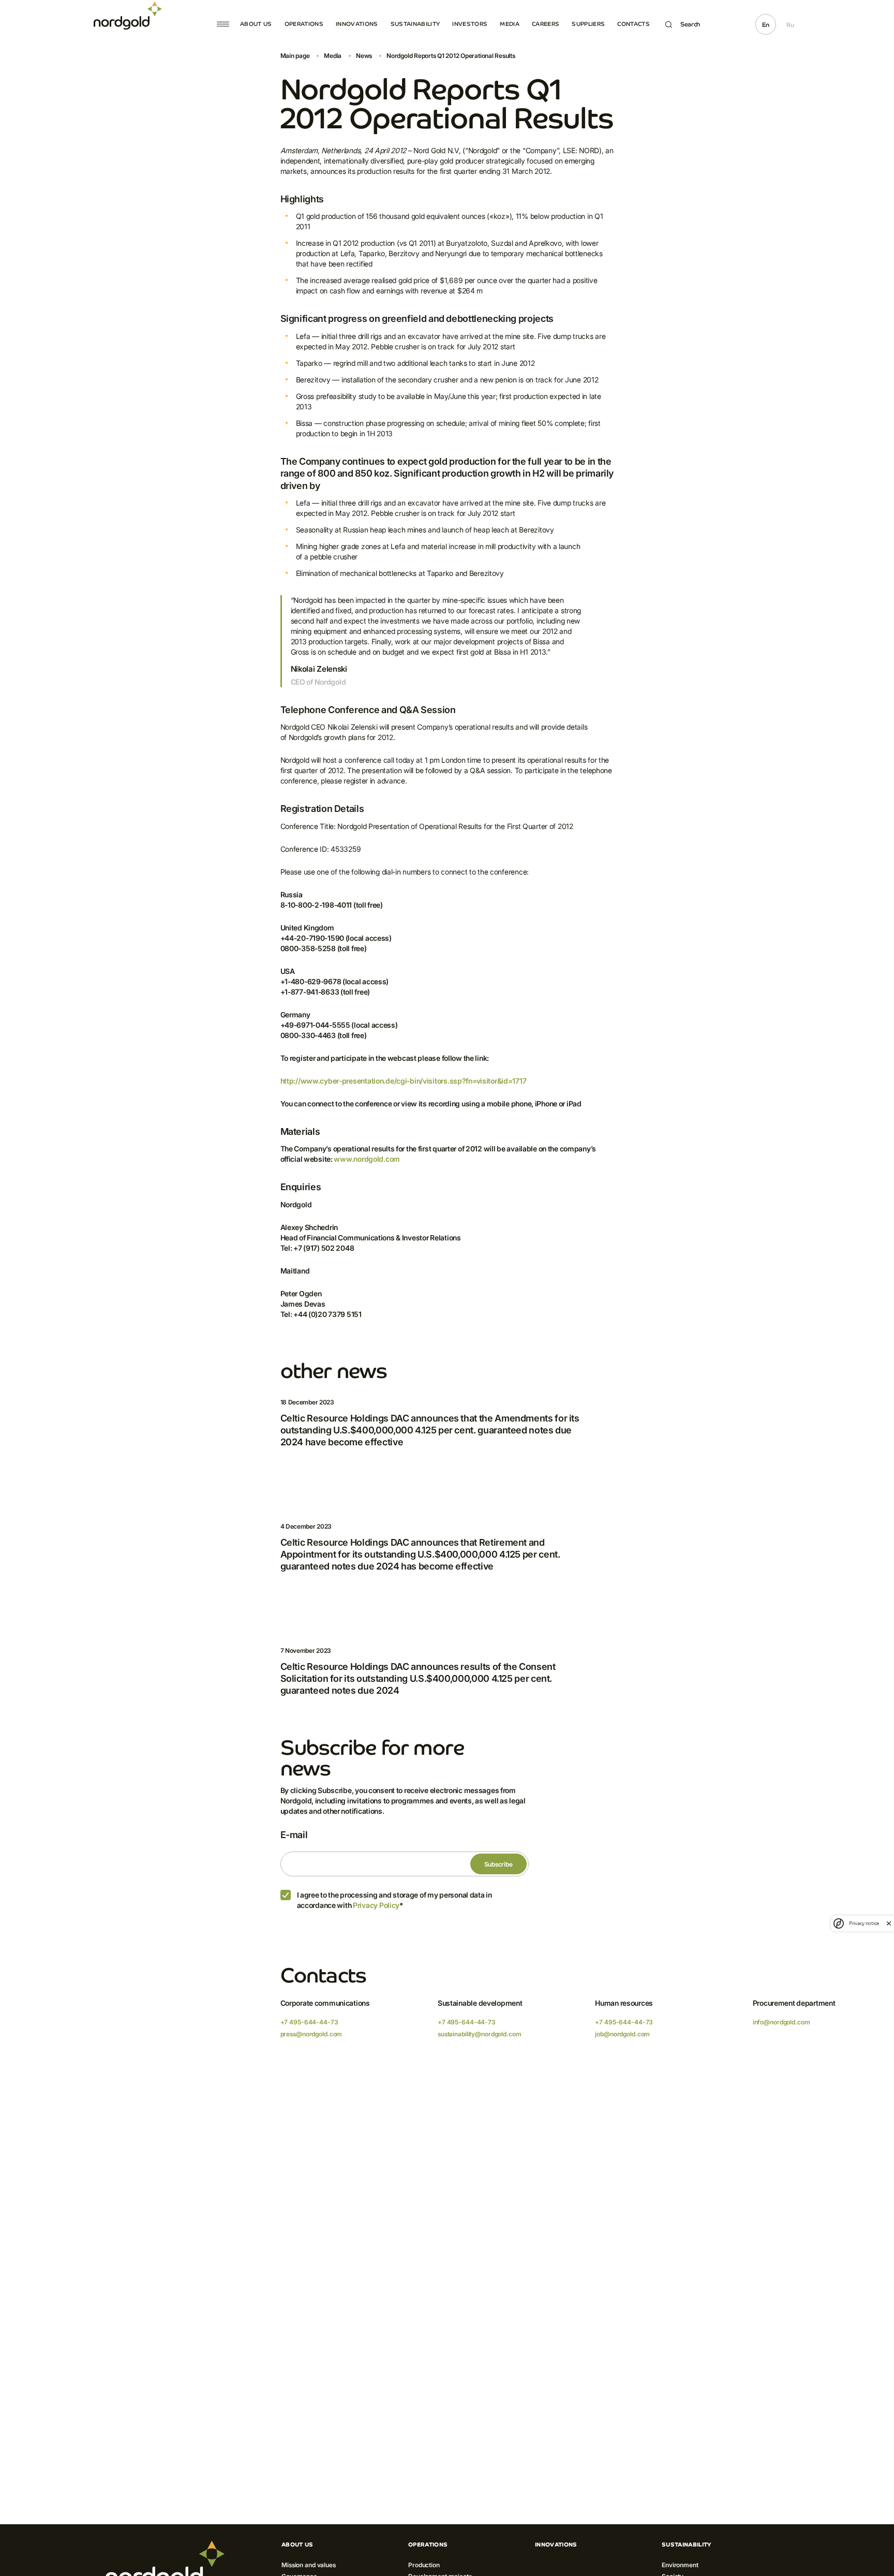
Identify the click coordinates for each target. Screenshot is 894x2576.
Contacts (634, 24)
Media (510, 24)
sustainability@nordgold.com (480, 2034)
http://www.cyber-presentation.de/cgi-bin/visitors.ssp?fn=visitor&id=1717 (404, 1081)
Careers (546, 24)
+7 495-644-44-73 (309, 2022)
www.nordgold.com (367, 1159)
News (364, 56)
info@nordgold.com (781, 2022)
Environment (680, 2565)
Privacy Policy (376, 1905)
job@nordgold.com (622, 2034)
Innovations (357, 24)
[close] (889, 1923)
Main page (295, 56)
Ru (790, 25)
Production (424, 2565)
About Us (256, 24)
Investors (470, 24)
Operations (304, 24)
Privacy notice (864, 1923)
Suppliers (588, 24)
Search (690, 24)
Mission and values (309, 2565)
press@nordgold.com (311, 2034)
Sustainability (415, 24)
